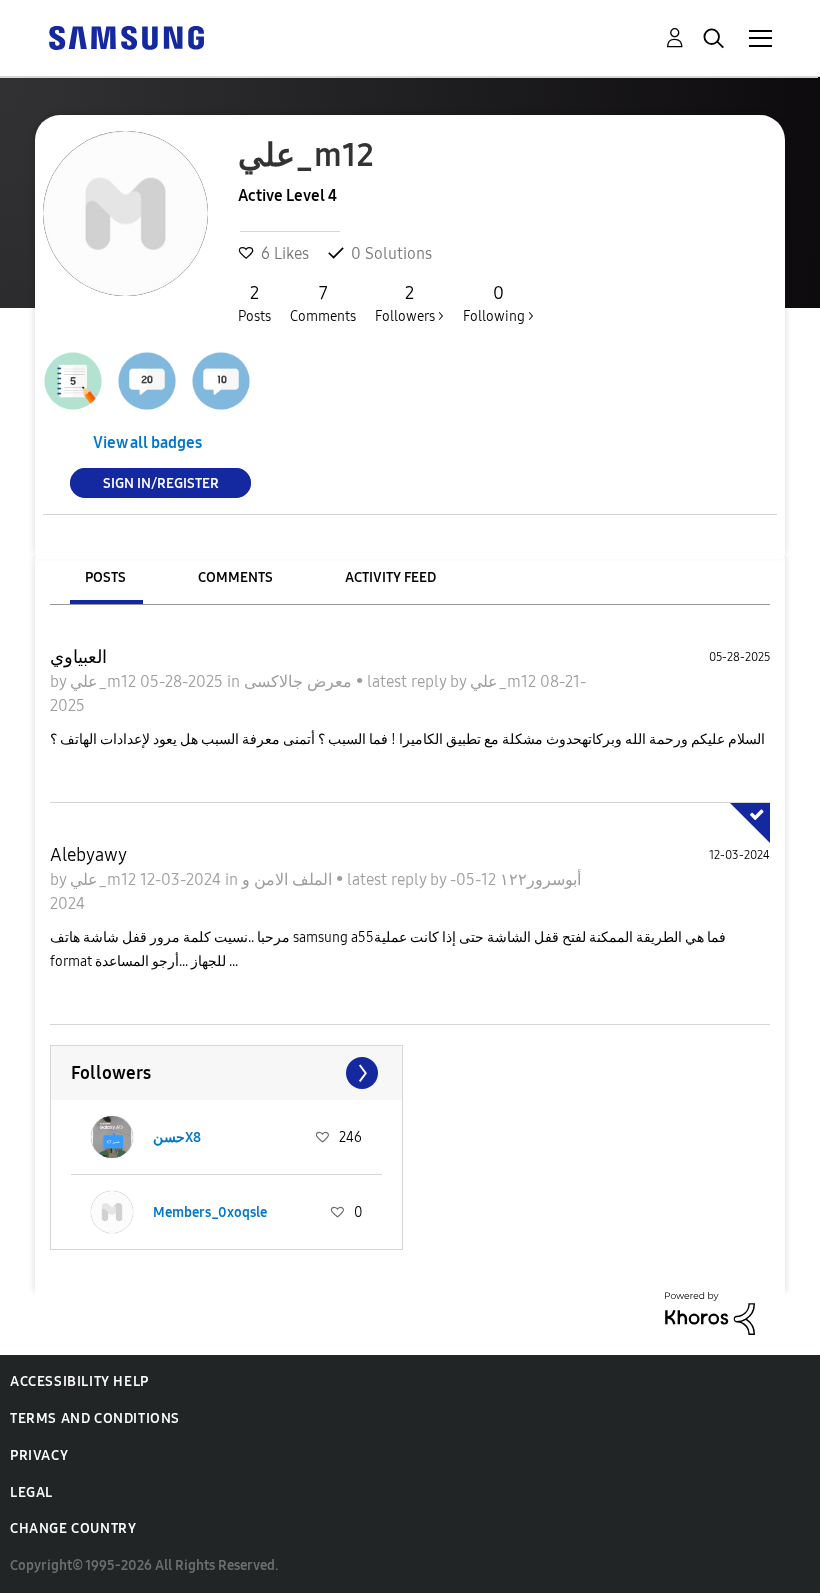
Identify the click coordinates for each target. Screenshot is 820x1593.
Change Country (73, 1528)
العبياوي (78, 657)
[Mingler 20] (147, 381)
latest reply (408, 681)
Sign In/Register (161, 482)
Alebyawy (88, 855)
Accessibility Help (79, 1381)
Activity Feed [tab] (390, 577)
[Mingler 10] (221, 381)
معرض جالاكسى (300, 681)
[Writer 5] (73, 381)
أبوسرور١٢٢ (538, 879)
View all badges (147, 442)
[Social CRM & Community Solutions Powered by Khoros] (710, 1311)
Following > (498, 303)
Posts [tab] (105, 577)
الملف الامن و (289, 879)
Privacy (39, 1455)
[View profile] (112, 1137)
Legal (31, 1492)
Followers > (409, 303)
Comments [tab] (235, 577)
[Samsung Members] (126, 36)
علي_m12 (105, 681)
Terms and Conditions (95, 1418)
